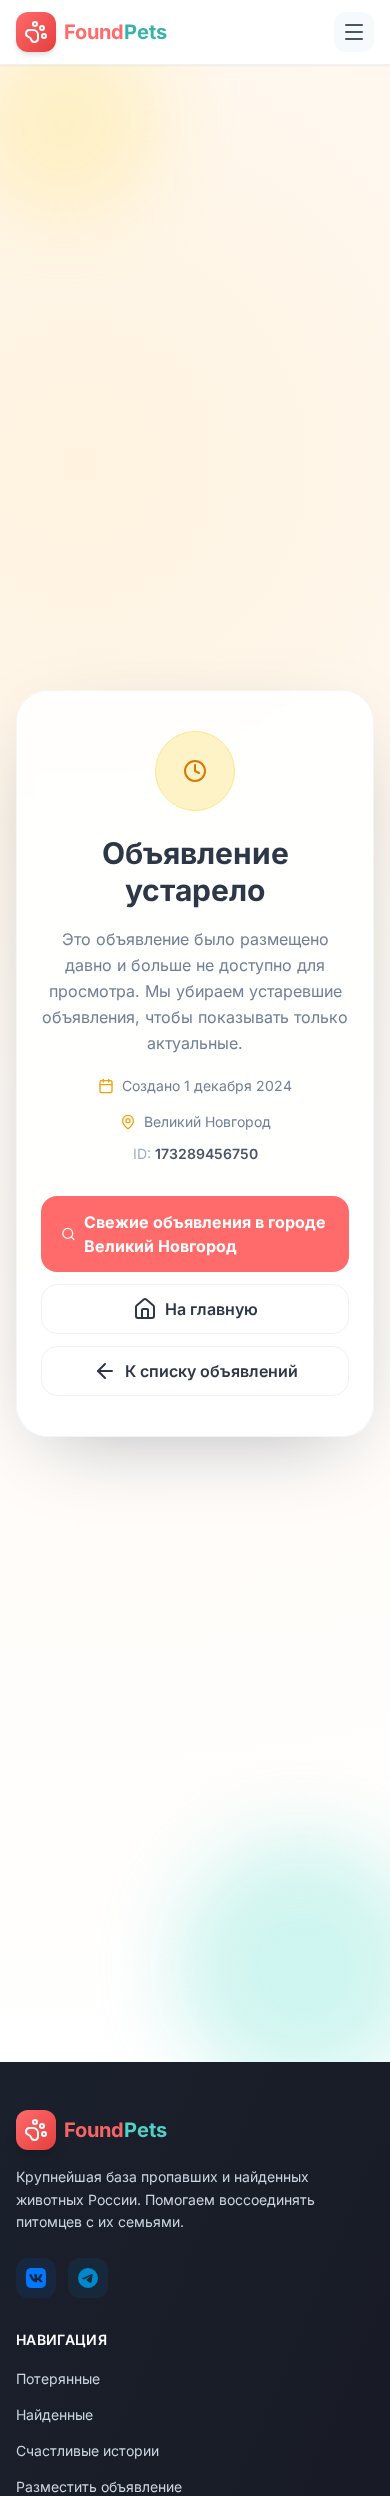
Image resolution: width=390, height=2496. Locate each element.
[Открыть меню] (354, 32)
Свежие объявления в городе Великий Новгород (205, 1234)
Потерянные (58, 2378)
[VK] (36, 2278)
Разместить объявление (99, 2486)
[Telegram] (88, 2278)
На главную (211, 1309)
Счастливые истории (87, 2450)
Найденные (54, 2414)
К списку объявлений (211, 1371)
